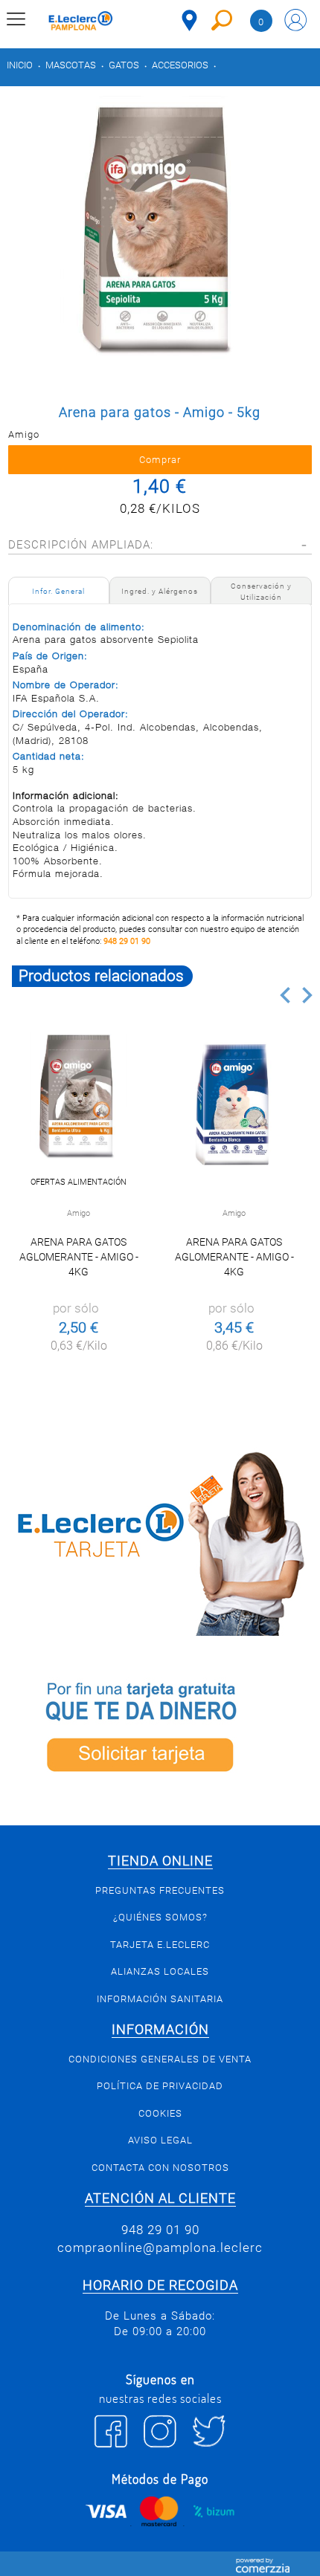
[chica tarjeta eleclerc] (160, 1541)
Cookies (160, 2113)
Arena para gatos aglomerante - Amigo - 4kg (79, 1257)
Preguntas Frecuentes (160, 1890)
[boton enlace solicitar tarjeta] (160, 1731)
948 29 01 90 (127, 941)
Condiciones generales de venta (160, 2059)
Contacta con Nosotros (160, 2168)
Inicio (20, 65)
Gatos (124, 65)
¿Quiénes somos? (160, 1917)
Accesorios (180, 65)
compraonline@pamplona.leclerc (160, 2247)
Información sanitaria (160, 1999)
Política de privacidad (160, 2086)
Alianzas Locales (160, 1971)
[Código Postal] (189, 20)
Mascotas (71, 65)
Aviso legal (160, 2140)
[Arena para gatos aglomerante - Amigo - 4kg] (79, 1103)
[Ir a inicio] (81, 23)
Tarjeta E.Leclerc (160, 1945)
